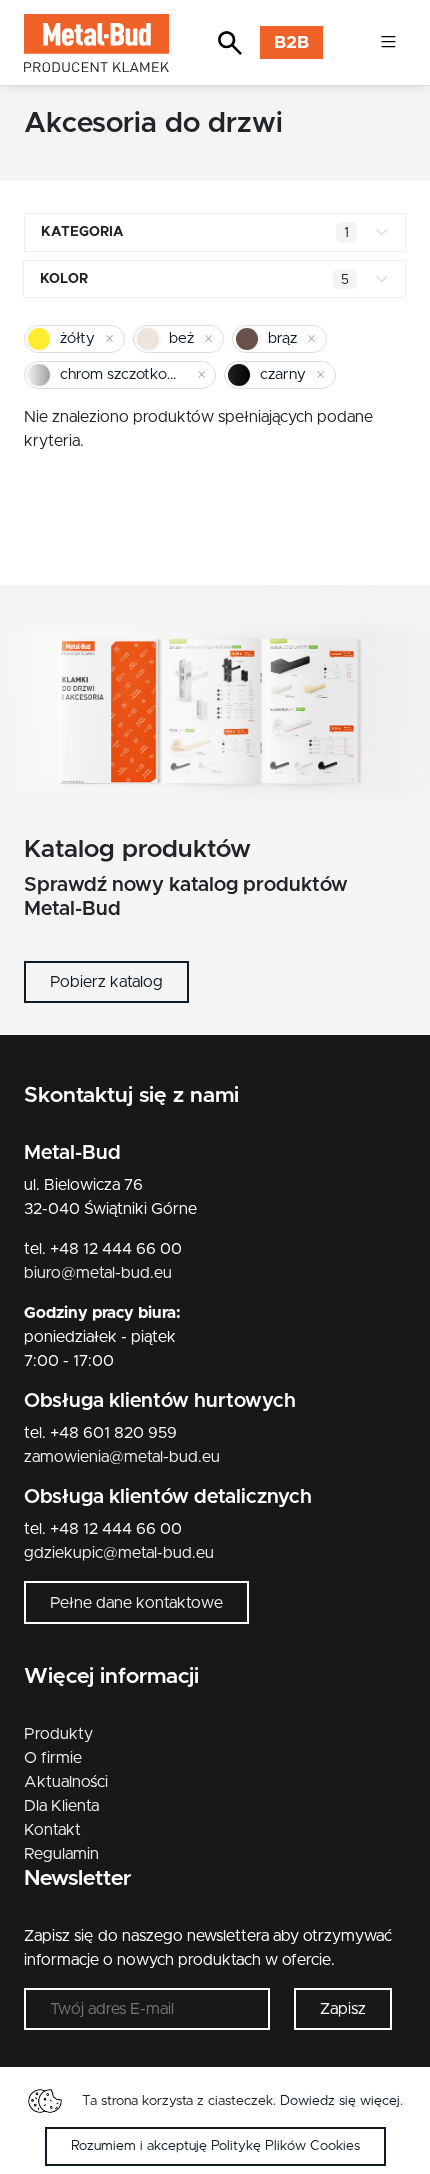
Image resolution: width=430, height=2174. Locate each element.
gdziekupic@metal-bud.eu (119, 1553)
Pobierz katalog (106, 982)
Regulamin (61, 1854)
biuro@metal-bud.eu (98, 1273)
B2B (291, 43)
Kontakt (52, 1830)
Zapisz (343, 2009)
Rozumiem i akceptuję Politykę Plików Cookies (215, 2146)
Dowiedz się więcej (340, 2101)
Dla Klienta (61, 1806)
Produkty (58, 1734)
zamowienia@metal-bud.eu (122, 1457)
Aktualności (66, 1782)
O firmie (53, 1758)
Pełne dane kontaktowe (136, 1603)
